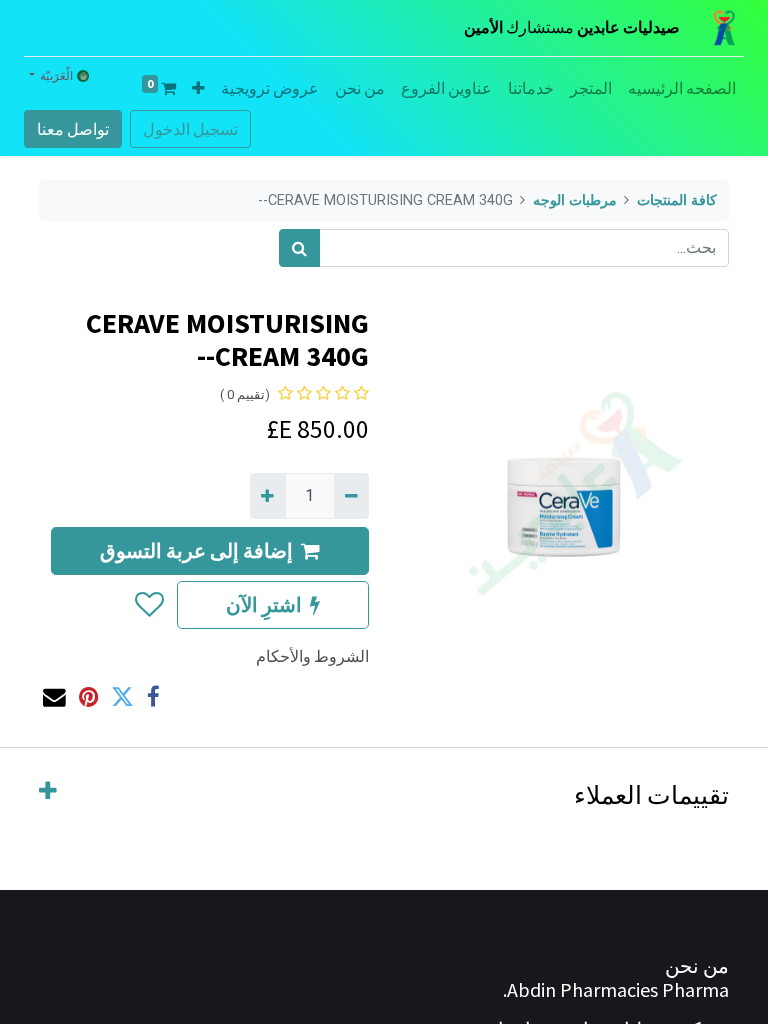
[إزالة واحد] (351, 496)
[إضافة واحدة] (267, 496)
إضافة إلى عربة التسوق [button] (196, 550)
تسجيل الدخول (190, 129)
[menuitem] (682, 88)
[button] (198, 88)
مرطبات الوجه (575, 200)
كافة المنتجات (677, 200)
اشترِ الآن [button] (264, 604)
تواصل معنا (73, 129)
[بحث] (299, 248)
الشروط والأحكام (312, 656)
